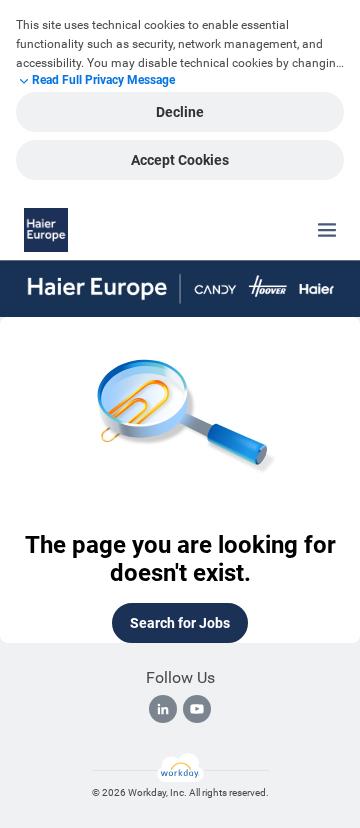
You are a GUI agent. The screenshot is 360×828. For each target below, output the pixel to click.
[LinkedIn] (163, 709)
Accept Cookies (180, 160)
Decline (180, 112)
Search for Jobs (180, 623)
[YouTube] (197, 709)
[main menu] (327, 230)
